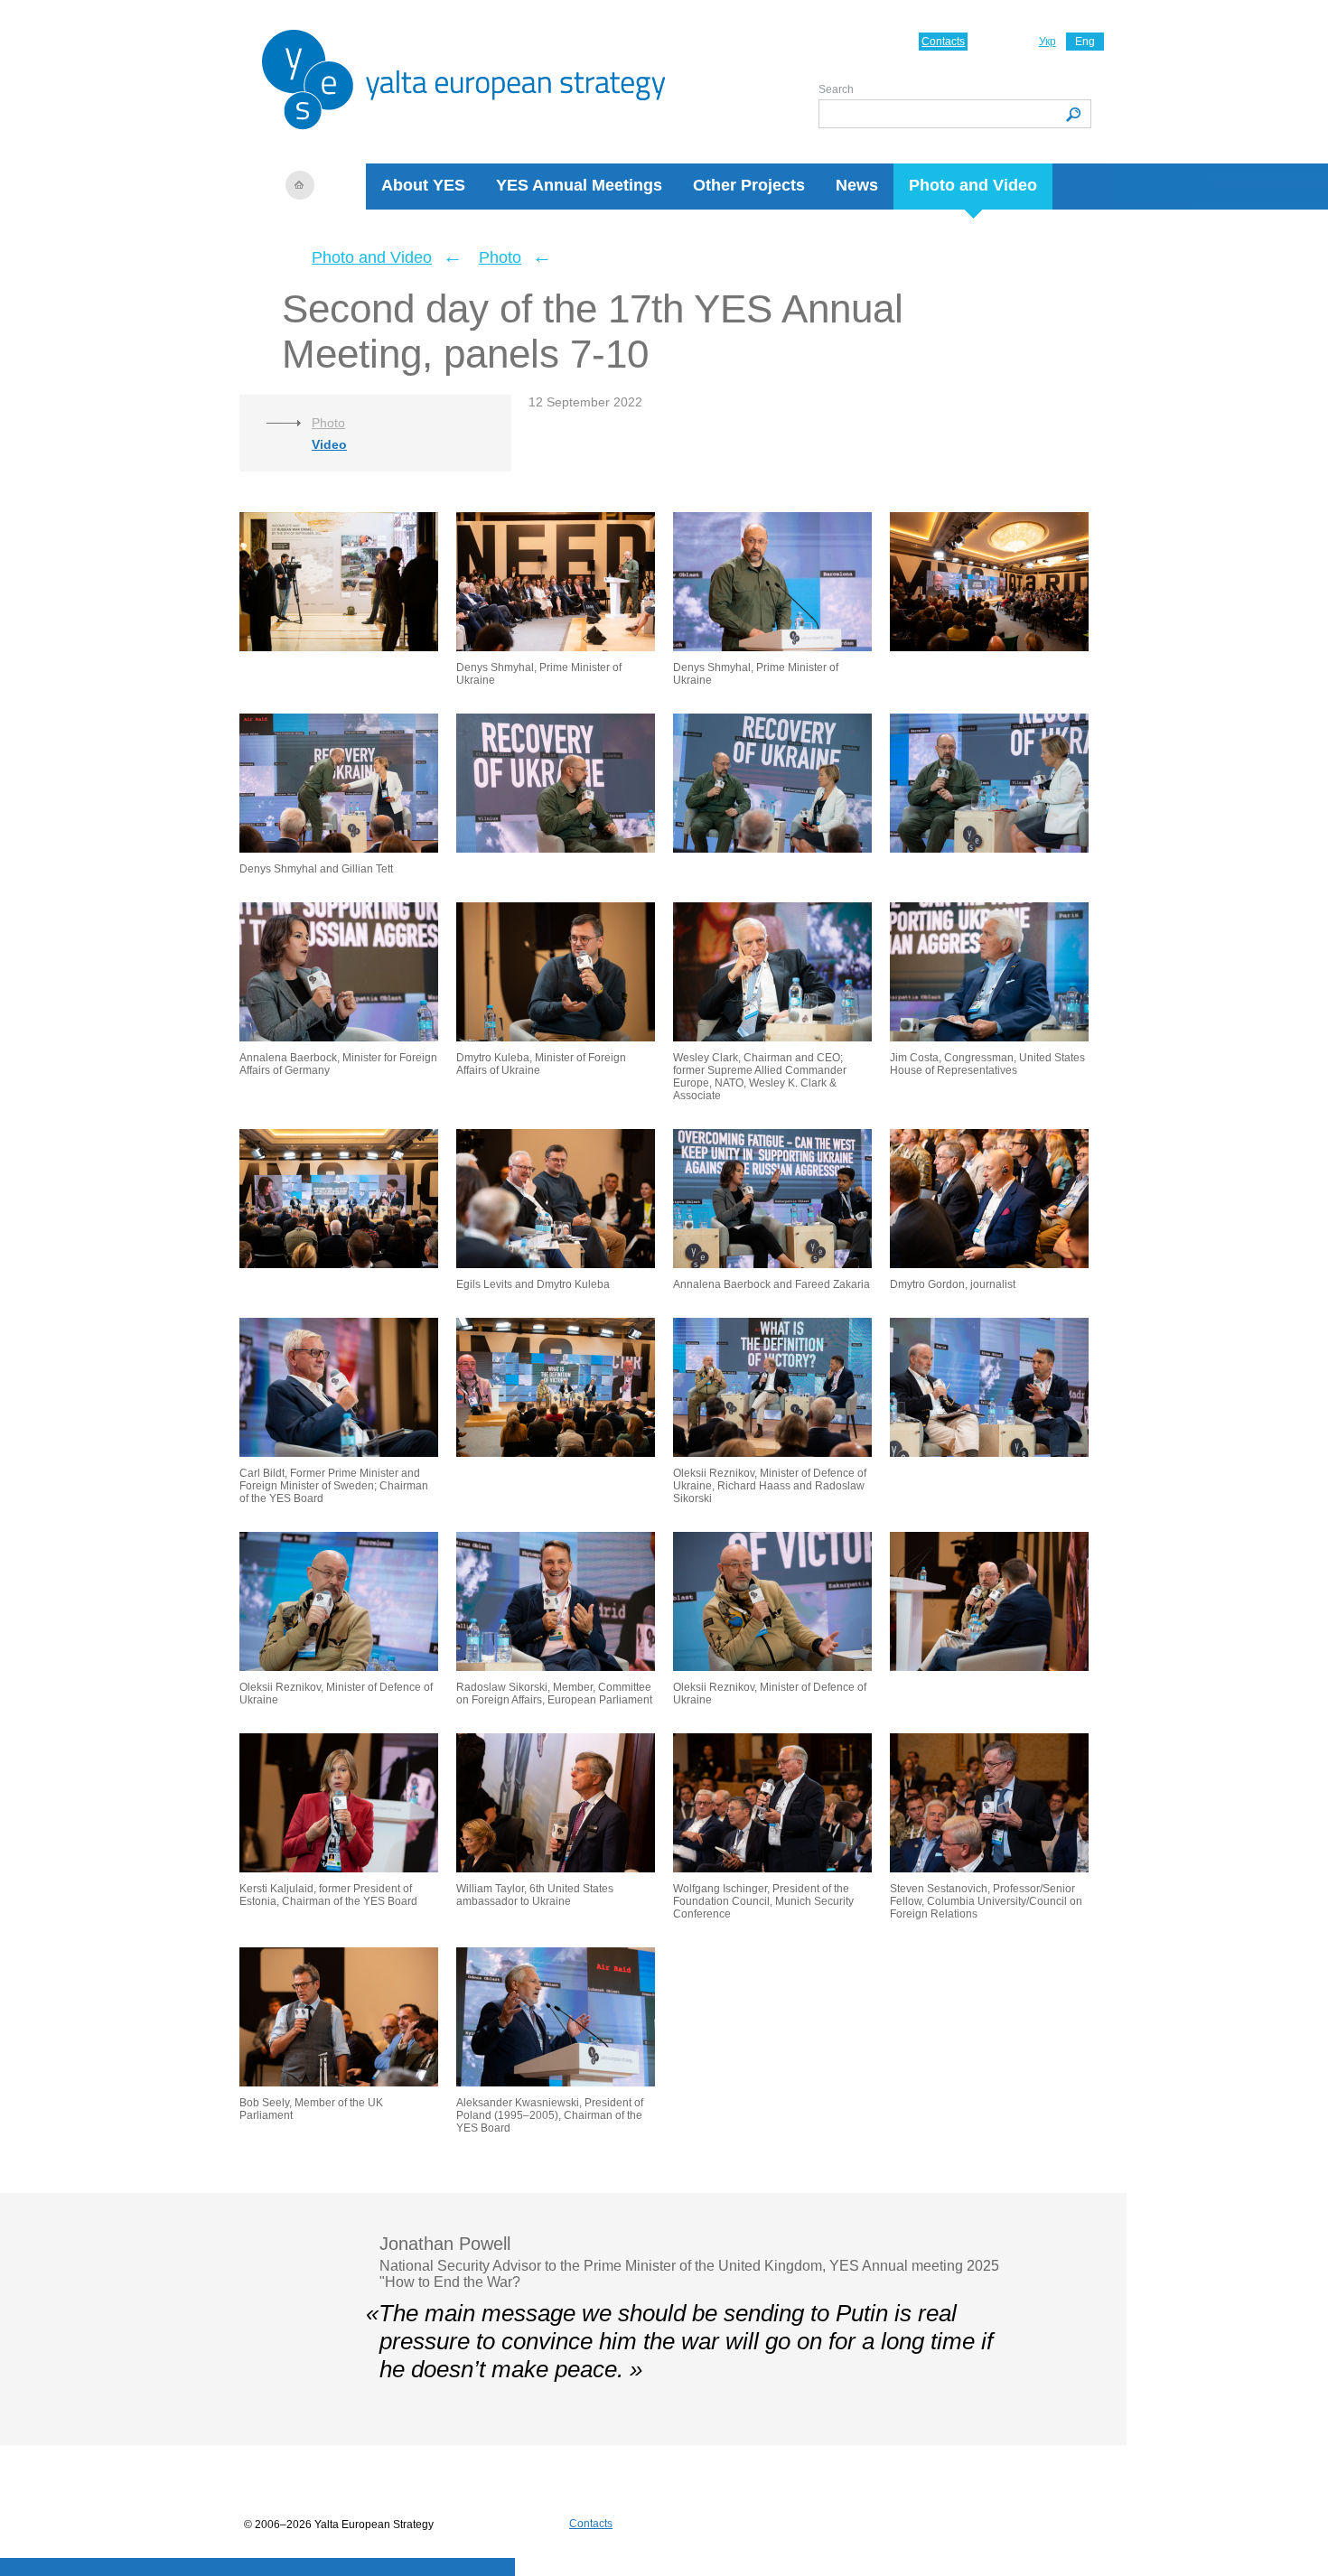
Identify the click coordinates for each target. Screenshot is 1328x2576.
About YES (423, 185)
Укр (1047, 42)
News (857, 185)
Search (836, 89)
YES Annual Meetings (579, 185)
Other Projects (749, 185)
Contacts (943, 42)
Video (329, 444)
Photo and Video (973, 185)
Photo (500, 257)
